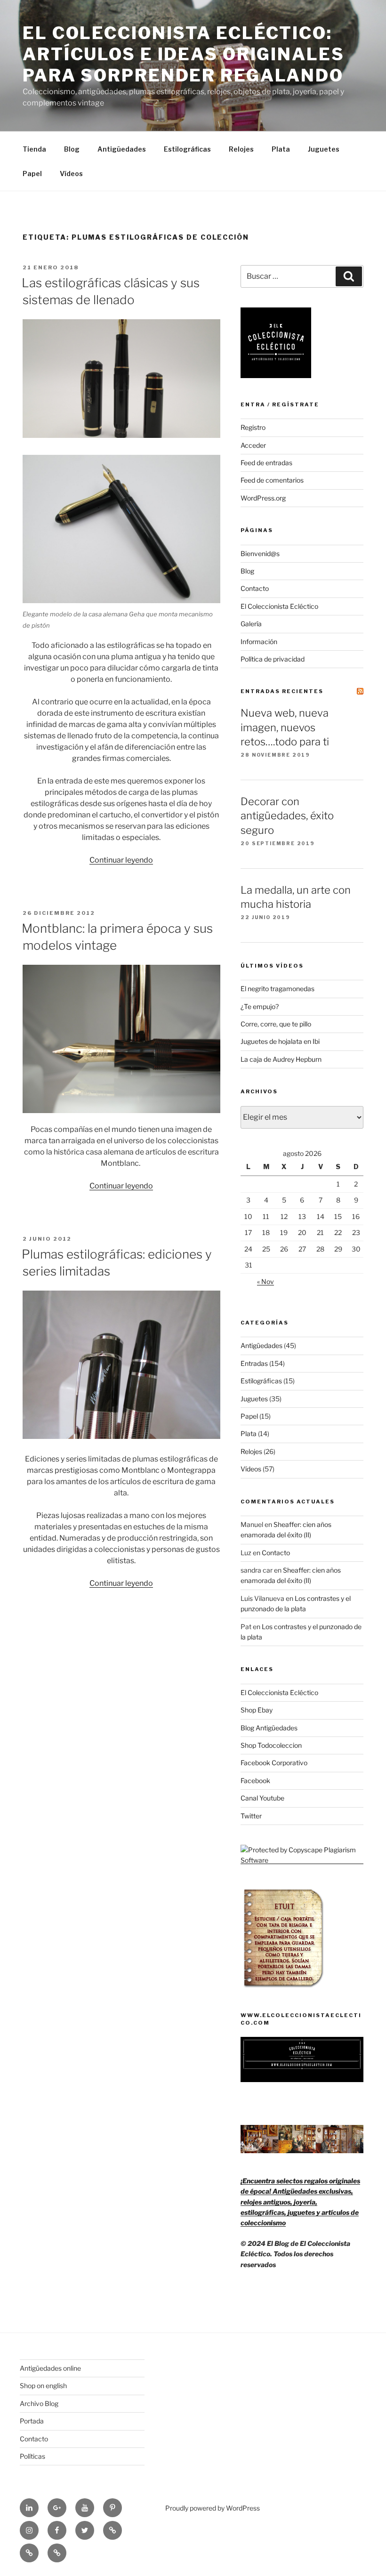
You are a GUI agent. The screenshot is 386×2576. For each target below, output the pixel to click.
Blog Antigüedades (269, 1728)
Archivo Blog (39, 2403)
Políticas (32, 2456)
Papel (32, 174)
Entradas (254, 1363)
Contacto (255, 588)
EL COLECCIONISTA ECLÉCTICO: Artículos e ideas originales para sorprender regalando (184, 54)
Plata (281, 149)
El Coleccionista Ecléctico (279, 606)
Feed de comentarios (272, 480)
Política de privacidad (273, 659)
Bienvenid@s (260, 553)
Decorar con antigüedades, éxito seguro (287, 816)
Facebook (255, 1781)
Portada (32, 2421)
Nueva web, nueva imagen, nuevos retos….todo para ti (285, 727)
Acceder (253, 445)
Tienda (34, 149)
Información (259, 642)
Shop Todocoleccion (271, 1745)
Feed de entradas (266, 463)
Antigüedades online (50, 2368)
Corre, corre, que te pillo (276, 1024)
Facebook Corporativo (274, 1763)
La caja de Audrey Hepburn (281, 1059)
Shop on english (43, 2386)
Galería (251, 624)
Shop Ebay (257, 1710)
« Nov (265, 1281)
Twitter (251, 1816)
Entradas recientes (282, 691)
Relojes (241, 149)
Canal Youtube (262, 1798)
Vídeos (71, 174)
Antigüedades (122, 149)
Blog (72, 149)
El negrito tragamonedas (277, 989)
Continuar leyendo (121, 860)
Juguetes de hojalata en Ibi (280, 1041)
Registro (253, 427)
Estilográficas (187, 149)
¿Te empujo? (260, 1006)
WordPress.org (263, 498)
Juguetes (324, 149)
